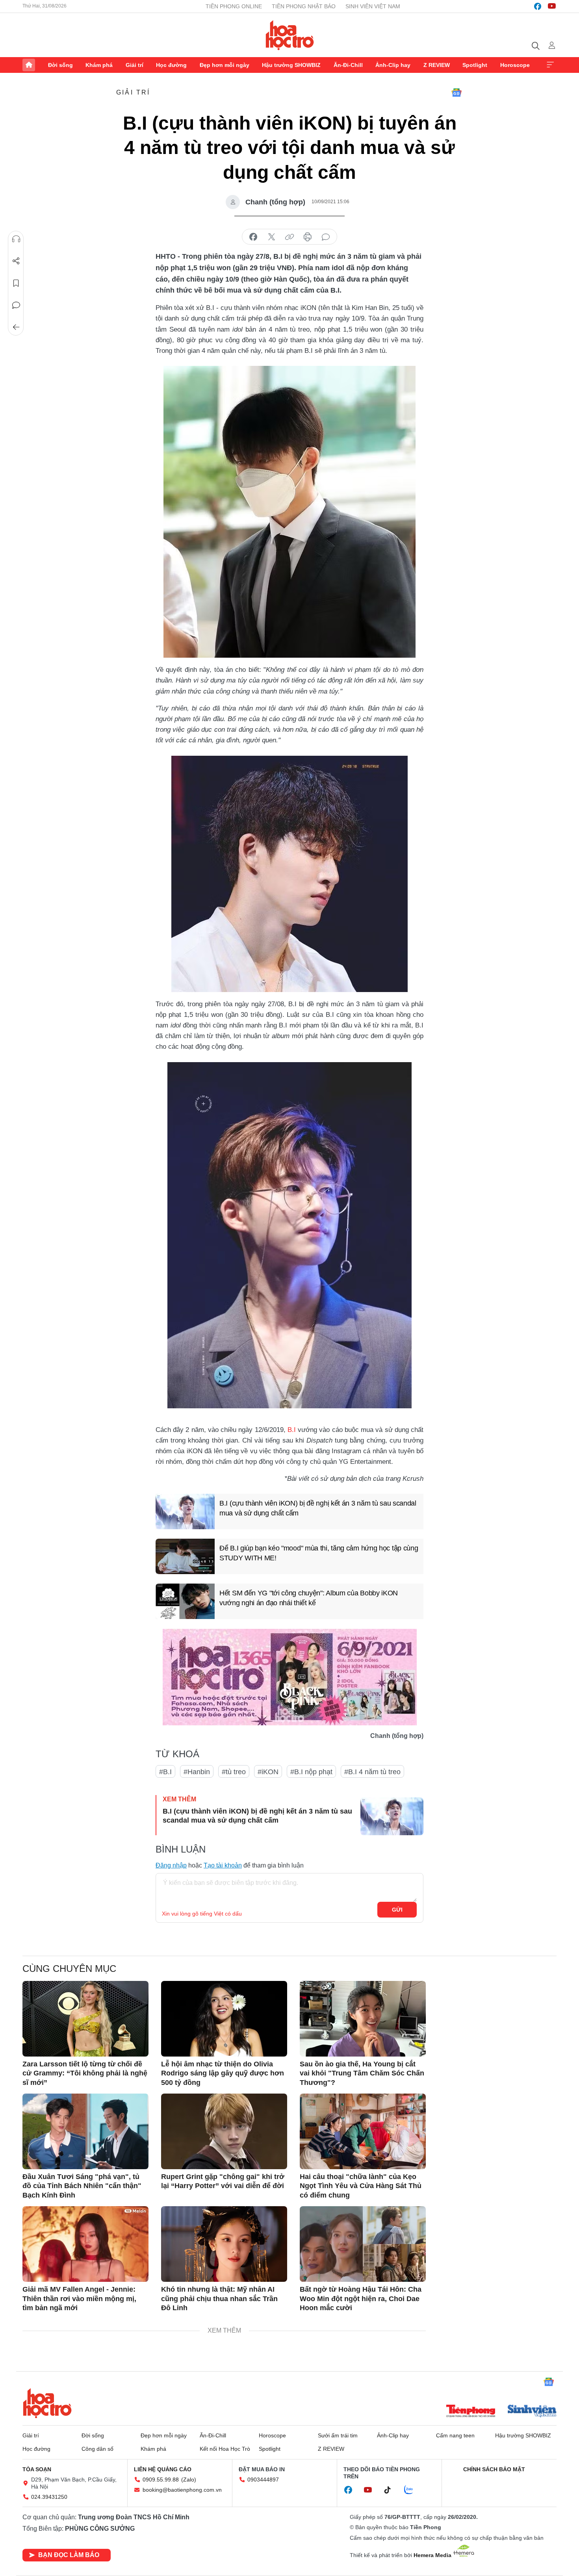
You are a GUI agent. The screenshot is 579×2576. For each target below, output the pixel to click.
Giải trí (135, 65)
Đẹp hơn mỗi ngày (225, 65)
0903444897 (263, 2480)
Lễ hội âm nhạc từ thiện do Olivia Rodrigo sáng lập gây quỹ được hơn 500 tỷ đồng (223, 2073)
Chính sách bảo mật (494, 2469)
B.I (292, 1430)
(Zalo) (189, 2480)
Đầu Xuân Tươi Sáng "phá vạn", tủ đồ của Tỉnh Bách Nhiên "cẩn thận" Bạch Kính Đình (82, 2186)
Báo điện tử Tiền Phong (290, 35)
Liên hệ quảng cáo (163, 2469)
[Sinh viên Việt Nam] (532, 2412)
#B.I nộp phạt (311, 1772)
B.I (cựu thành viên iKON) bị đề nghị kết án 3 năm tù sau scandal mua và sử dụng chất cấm (318, 1508)
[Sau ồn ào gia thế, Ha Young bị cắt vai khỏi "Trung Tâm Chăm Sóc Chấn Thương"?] (363, 2019)
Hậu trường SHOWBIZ (291, 65)
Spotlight (475, 65)
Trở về (16, 327)
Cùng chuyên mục (69, 1969)
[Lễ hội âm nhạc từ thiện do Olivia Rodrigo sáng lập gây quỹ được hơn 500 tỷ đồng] (224, 2019)
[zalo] (413, 2490)
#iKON (268, 1772)
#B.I (165, 1772)
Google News (457, 93)
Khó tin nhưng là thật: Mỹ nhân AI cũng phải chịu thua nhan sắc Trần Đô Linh (219, 2299)
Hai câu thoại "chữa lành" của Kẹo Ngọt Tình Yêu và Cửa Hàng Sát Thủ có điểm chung (361, 2186)
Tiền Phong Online (234, 6)
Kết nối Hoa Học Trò (225, 2449)
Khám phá (99, 65)
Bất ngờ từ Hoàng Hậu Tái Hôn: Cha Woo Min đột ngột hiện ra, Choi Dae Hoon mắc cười (361, 2299)
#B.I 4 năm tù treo (372, 1772)
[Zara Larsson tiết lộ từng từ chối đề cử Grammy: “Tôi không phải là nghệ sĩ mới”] (85, 2019)
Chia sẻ (16, 261)
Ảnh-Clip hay (393, 65)
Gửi (397, 1910)
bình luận (326, 237)
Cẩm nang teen (455, 2435)
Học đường (171, 65)
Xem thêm (550, 65)
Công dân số (97, 2449)
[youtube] (552, 6)
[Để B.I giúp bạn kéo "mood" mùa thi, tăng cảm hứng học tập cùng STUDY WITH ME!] (185, 1556)
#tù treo (234, 1772)
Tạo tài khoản (223, 1865)
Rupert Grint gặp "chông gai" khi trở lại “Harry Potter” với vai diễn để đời (223, 2181)
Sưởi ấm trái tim (338, 2435)
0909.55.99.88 (161, 2480)
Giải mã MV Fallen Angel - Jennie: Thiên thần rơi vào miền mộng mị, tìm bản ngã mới (79, 2299)
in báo (308, 237)
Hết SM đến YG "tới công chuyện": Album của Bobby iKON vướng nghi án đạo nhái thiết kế (309, 1598)
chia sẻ (253, 237)
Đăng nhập (171, 1865)
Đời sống (60, 65)
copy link (289, 237)
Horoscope (515, 65)
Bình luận (16, 305)
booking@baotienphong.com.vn (182, 2490)
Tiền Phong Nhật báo (304, 6)
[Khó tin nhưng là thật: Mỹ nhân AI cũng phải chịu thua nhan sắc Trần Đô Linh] (224, 2244)
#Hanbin (197, 1772)
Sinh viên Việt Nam (373, 6)
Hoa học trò (47, 2403)
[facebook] (538, 6)
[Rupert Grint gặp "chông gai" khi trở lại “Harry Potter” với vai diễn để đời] (224, 2131)
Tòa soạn (37, 2469)
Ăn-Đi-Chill (348, 65)
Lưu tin (16, 283)
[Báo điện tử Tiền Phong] (471, 2412)
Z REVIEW (437, 65)
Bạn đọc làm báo (69, 2555)
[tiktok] (392, 2490)
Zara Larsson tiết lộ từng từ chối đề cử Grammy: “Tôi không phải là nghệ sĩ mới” (85, 2073)
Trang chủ (29, 65)
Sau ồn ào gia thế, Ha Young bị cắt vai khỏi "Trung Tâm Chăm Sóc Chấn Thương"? (362, 2073)
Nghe (16, 239)
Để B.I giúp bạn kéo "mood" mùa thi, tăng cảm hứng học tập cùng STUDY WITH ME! (319, 1553)
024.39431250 (49, 2497)
